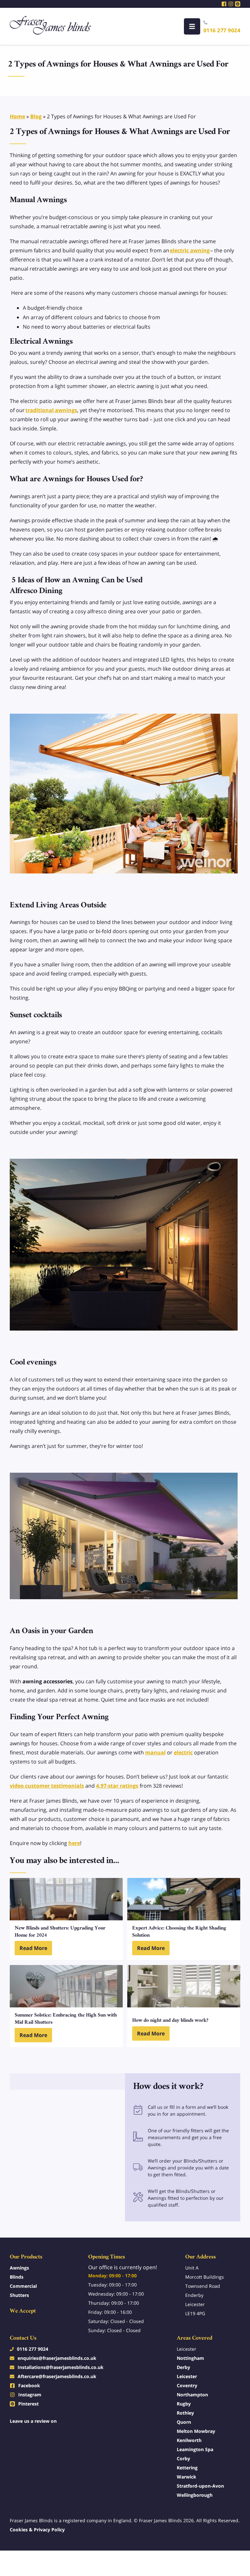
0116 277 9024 (222, 30)
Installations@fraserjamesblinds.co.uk (61, 2367)
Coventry (187, 2385)
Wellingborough (195, 2495)
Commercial (23, 2286)
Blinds (17, 2277)
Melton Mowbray (196, 2431)
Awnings (19, 2268)
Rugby (184, 2404)
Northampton (192, 2395)
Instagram (30, 2395)
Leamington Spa (195, 2449)
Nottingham (190, 2358)
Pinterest (28, 2404)
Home (17, 116)
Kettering (187, 2468)
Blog (36, 116)
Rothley (185, 2413)
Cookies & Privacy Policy (37, 2530)
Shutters (19, 2295)
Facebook (29, 2385)
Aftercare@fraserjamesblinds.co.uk (57, 2376)
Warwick (187, 2477)
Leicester (187, 2376)
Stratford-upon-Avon (200, 2486)
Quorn (184, 2422)
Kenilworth (189, 2440)
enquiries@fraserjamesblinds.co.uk (57, 2358)
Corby (183, 2458)
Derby (183, 2367)
